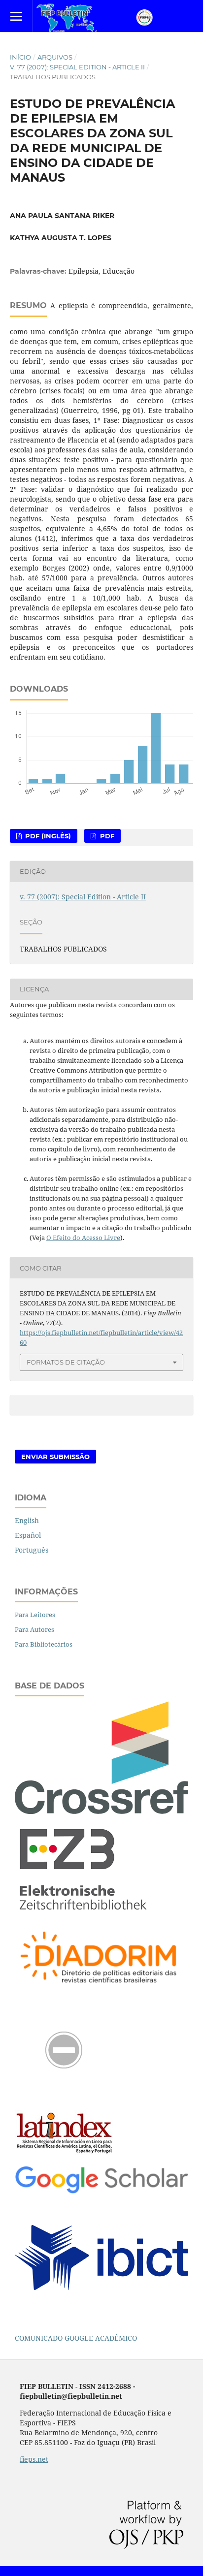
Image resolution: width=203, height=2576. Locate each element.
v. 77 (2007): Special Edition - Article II (77, 67)
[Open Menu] (16, 16)
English (27, 1520)
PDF (106, 836)
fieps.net (34, 2459)
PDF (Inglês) (47, 836)
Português (32, 1550)
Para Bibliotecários (44, 1644)
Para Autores (34, 1629)
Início (20, 57)
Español (28, 1535)
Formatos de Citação (66, 1362)
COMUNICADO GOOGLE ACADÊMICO (76, 2338)
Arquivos (55, 57)
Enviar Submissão (55, 1457)
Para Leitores (35, 1615)
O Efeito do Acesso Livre (83, 1238)
